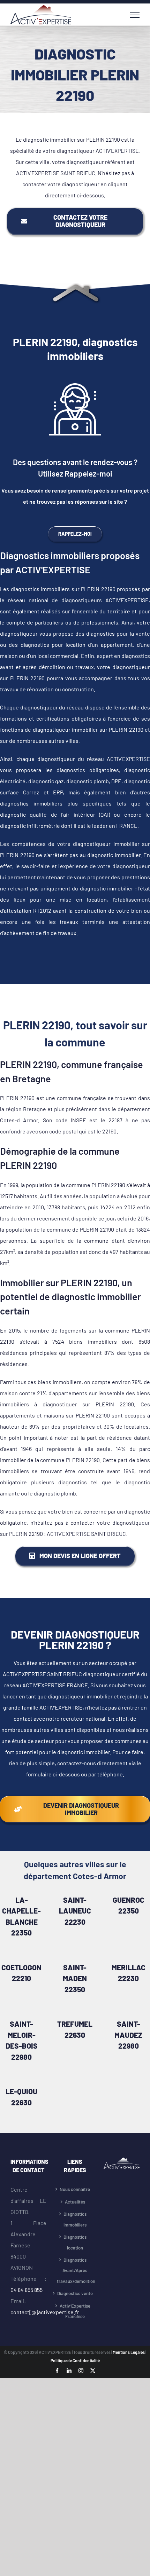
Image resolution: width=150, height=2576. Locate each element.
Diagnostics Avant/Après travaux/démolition (75, 2271)
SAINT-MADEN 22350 (75, 1978)
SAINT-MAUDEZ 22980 (128, 2035)
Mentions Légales (129, 2352)
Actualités (75, 2202)
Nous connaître (75, 2189)
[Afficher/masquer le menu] (135, 15)
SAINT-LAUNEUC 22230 (75, 1911)
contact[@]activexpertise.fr (45, 2312)
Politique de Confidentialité (75, 2361)
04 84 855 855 (27, 2290)
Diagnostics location (75, 2242)
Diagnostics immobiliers (75, 2219)
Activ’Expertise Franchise (75, 2311)
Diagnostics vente (75, 2293)
